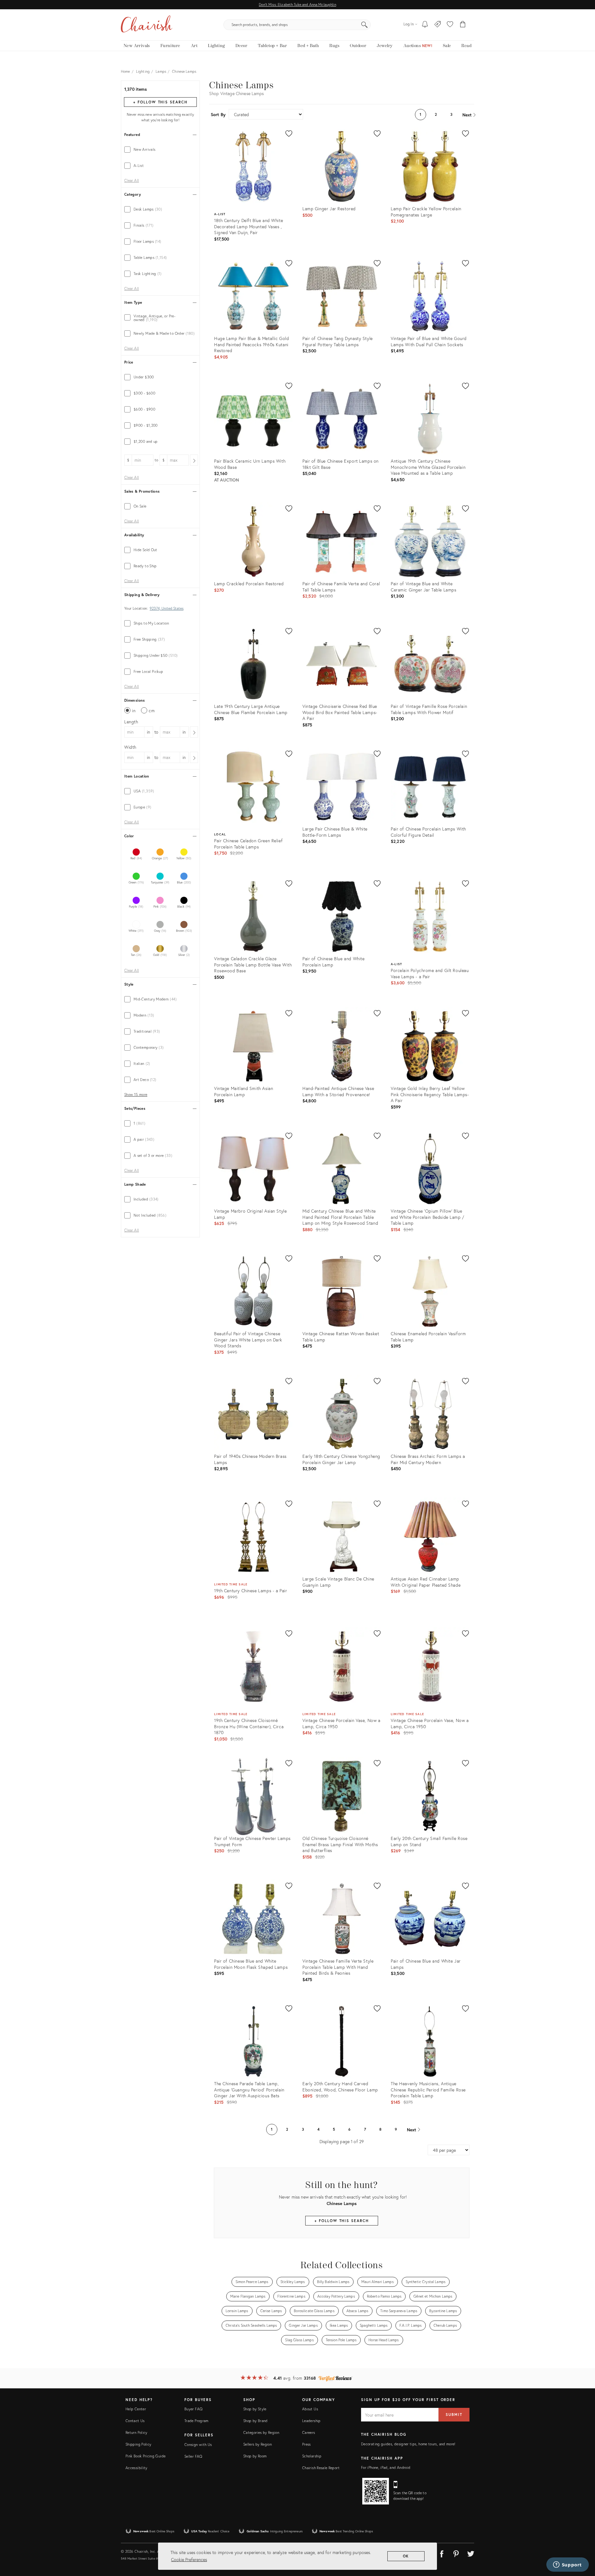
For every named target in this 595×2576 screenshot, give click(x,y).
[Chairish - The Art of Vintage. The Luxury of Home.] (147, 25)
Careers (309, 2432)
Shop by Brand (256, 2421)
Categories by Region (261, 2432)
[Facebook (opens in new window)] (442, 2553)
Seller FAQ (193, 2456)
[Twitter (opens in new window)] (471, 2553)
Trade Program (196, 2421)
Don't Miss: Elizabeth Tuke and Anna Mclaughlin (297, 4)
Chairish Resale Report (321, 2468)
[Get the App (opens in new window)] (376, 2491)
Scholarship (312, 2456)
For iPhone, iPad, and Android (386, 2467)
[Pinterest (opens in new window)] (456, 2553)
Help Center (136, 2409)
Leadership (311, 2421)
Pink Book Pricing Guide (145, 2456)
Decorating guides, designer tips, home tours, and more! (408, 2444)
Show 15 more (136, 1095)
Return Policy (137, 2432)
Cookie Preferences (189, 2559)
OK (406, 2556)
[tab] (160, 150)
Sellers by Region (258, 2444)
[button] (450, 25)
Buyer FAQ (193, 2409)
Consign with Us (198, 2445)
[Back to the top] (583, 2543)
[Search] (364, 25)
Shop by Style (255, 2409)
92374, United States (167, 608)
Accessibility (137, 2468)
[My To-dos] (425, 25)
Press (306, 2444)
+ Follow (160, 102)
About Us (310, 2409)
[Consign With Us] (438, 25)
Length (131, 722)
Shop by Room (255, 2456)
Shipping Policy (138, 2444)
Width (130, 747)
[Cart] (463, 25)
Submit (454, 2415)
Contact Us (135, 2421)
